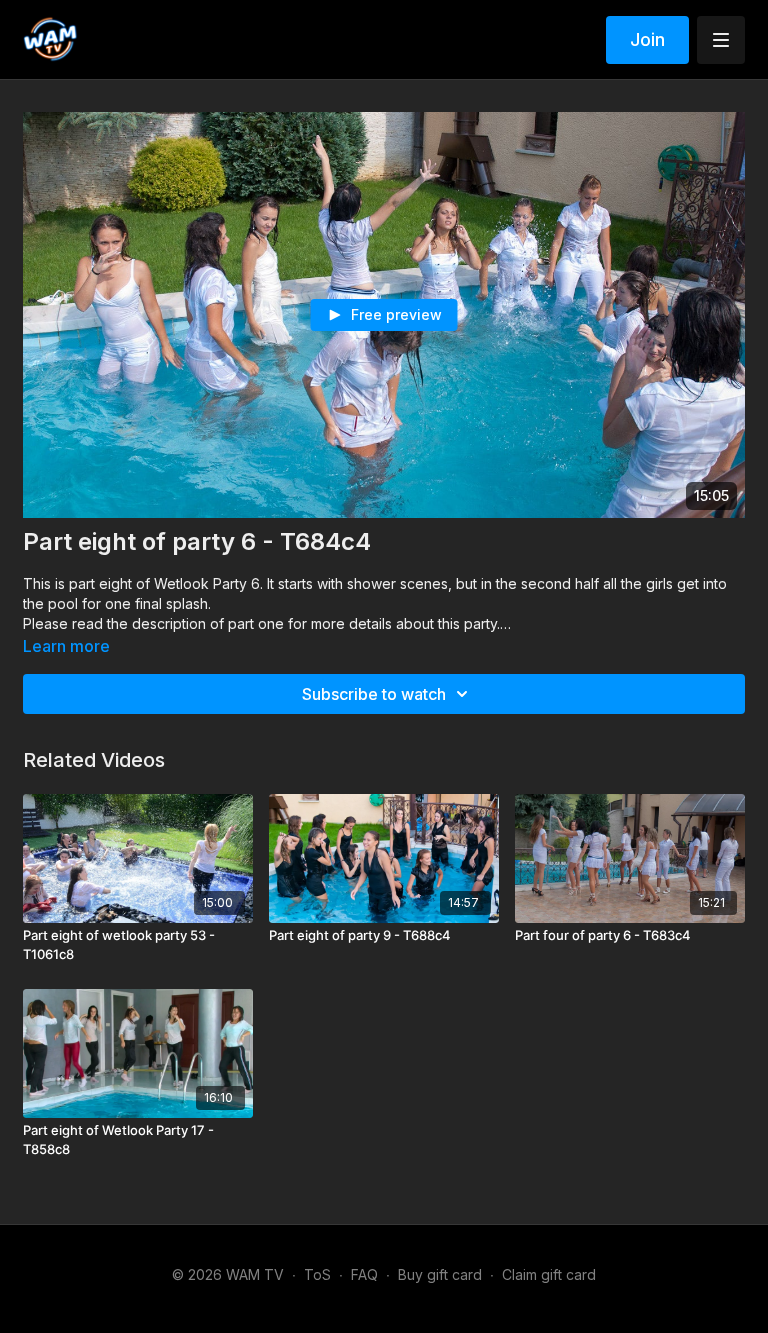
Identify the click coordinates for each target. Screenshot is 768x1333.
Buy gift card (440, 1274)
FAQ (364, 1274)
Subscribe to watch (374, 694)
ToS (317, 1274)
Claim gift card (549, 1274)
